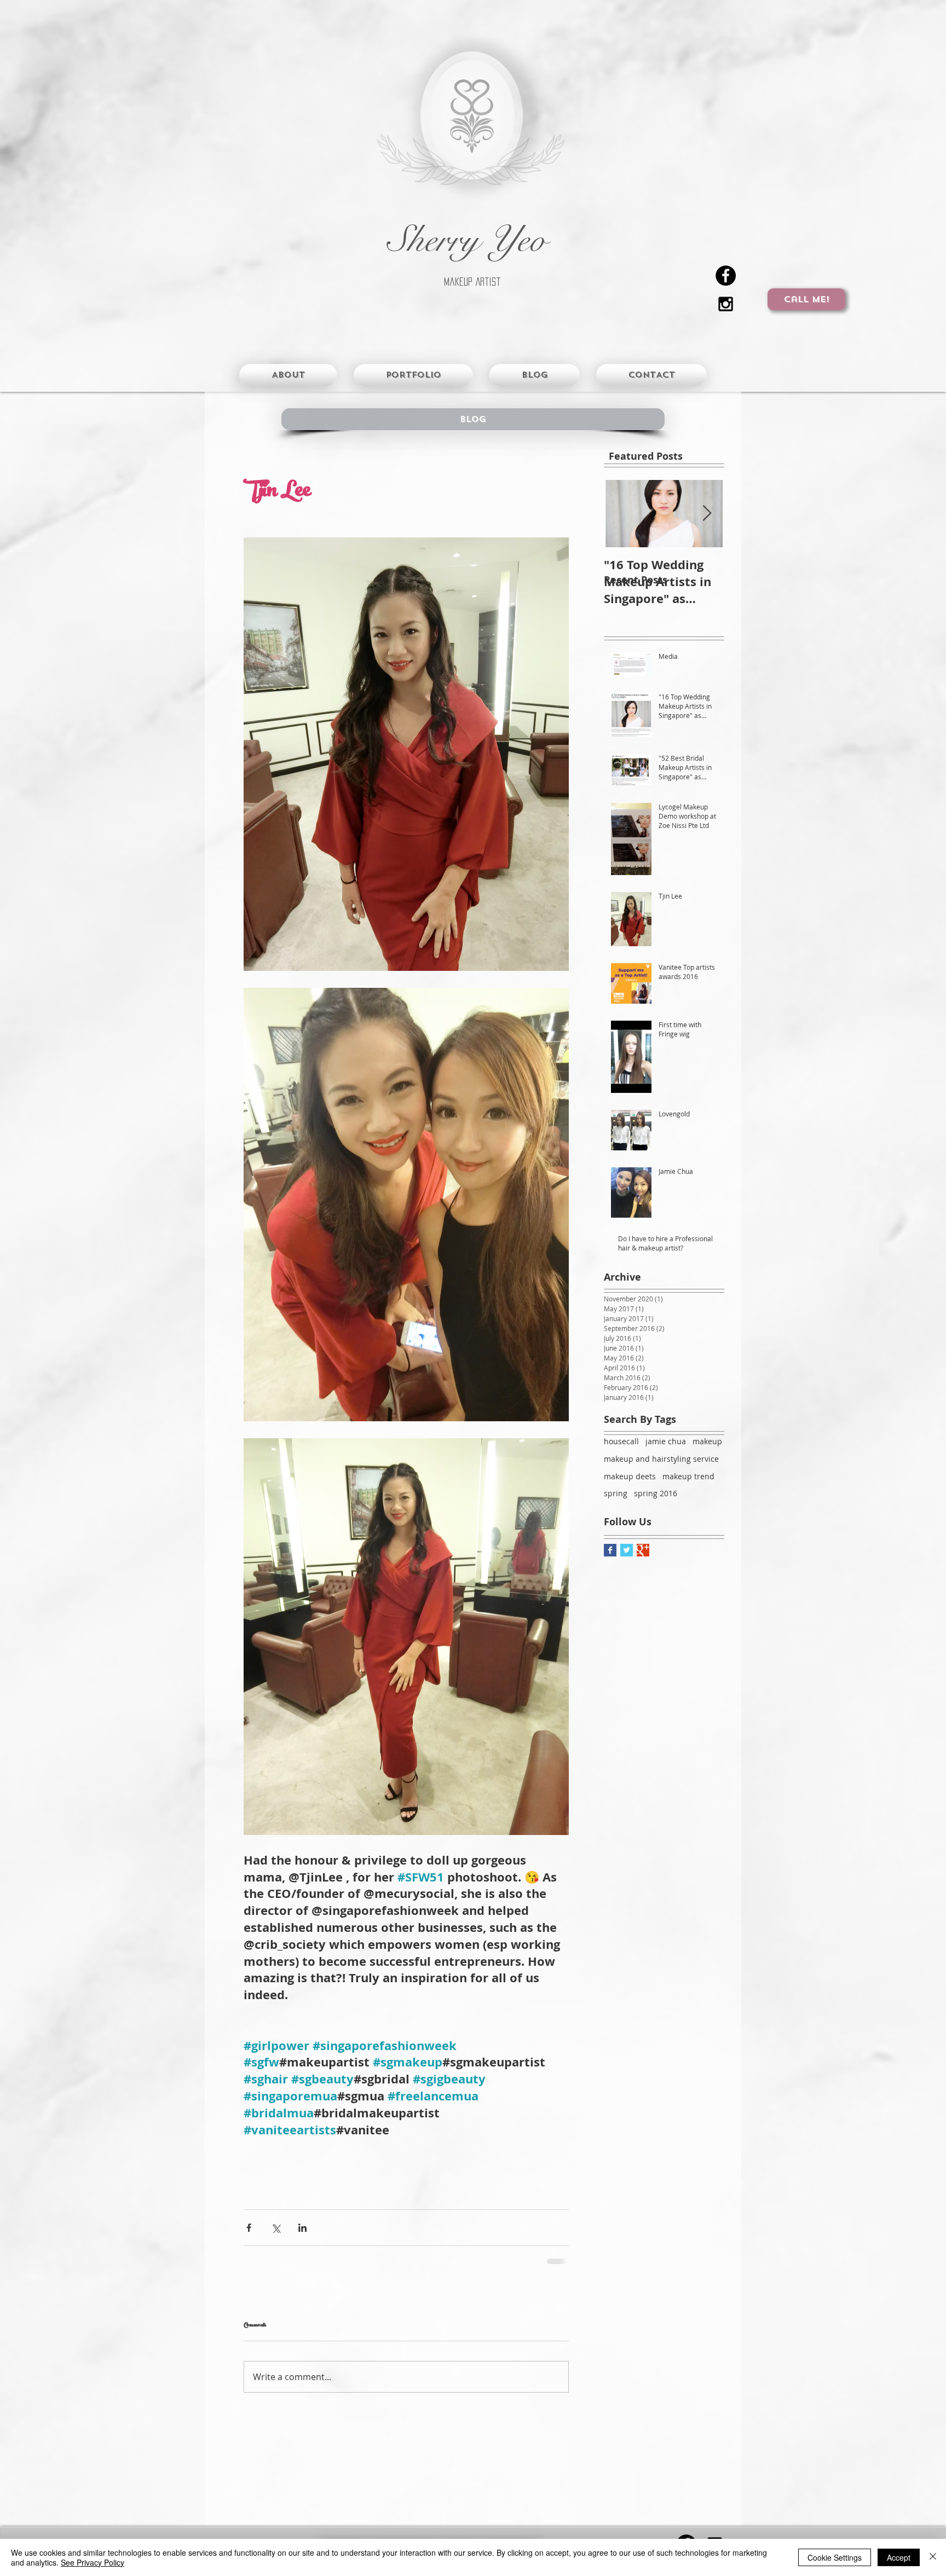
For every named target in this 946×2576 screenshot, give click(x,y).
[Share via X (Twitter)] (276, 2228)
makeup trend (688, 1476)
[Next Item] (707, 514)
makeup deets (630, 1476)
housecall (621, 1441)
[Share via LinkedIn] (302, 2228)
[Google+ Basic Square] (643, 1550)
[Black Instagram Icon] (726, 304)
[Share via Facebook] (249, 2228)
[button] (473, 419)
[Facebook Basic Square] (610, 1550)
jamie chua (666, 1441)
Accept (899, 2557)
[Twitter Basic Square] (627, 1550)
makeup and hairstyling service (661, 1459)
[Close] (933, 2557)
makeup (707, 1441)
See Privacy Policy (93, 2562)
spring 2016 (656, 1493)
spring (616, 1493)
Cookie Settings (835, 2557)
